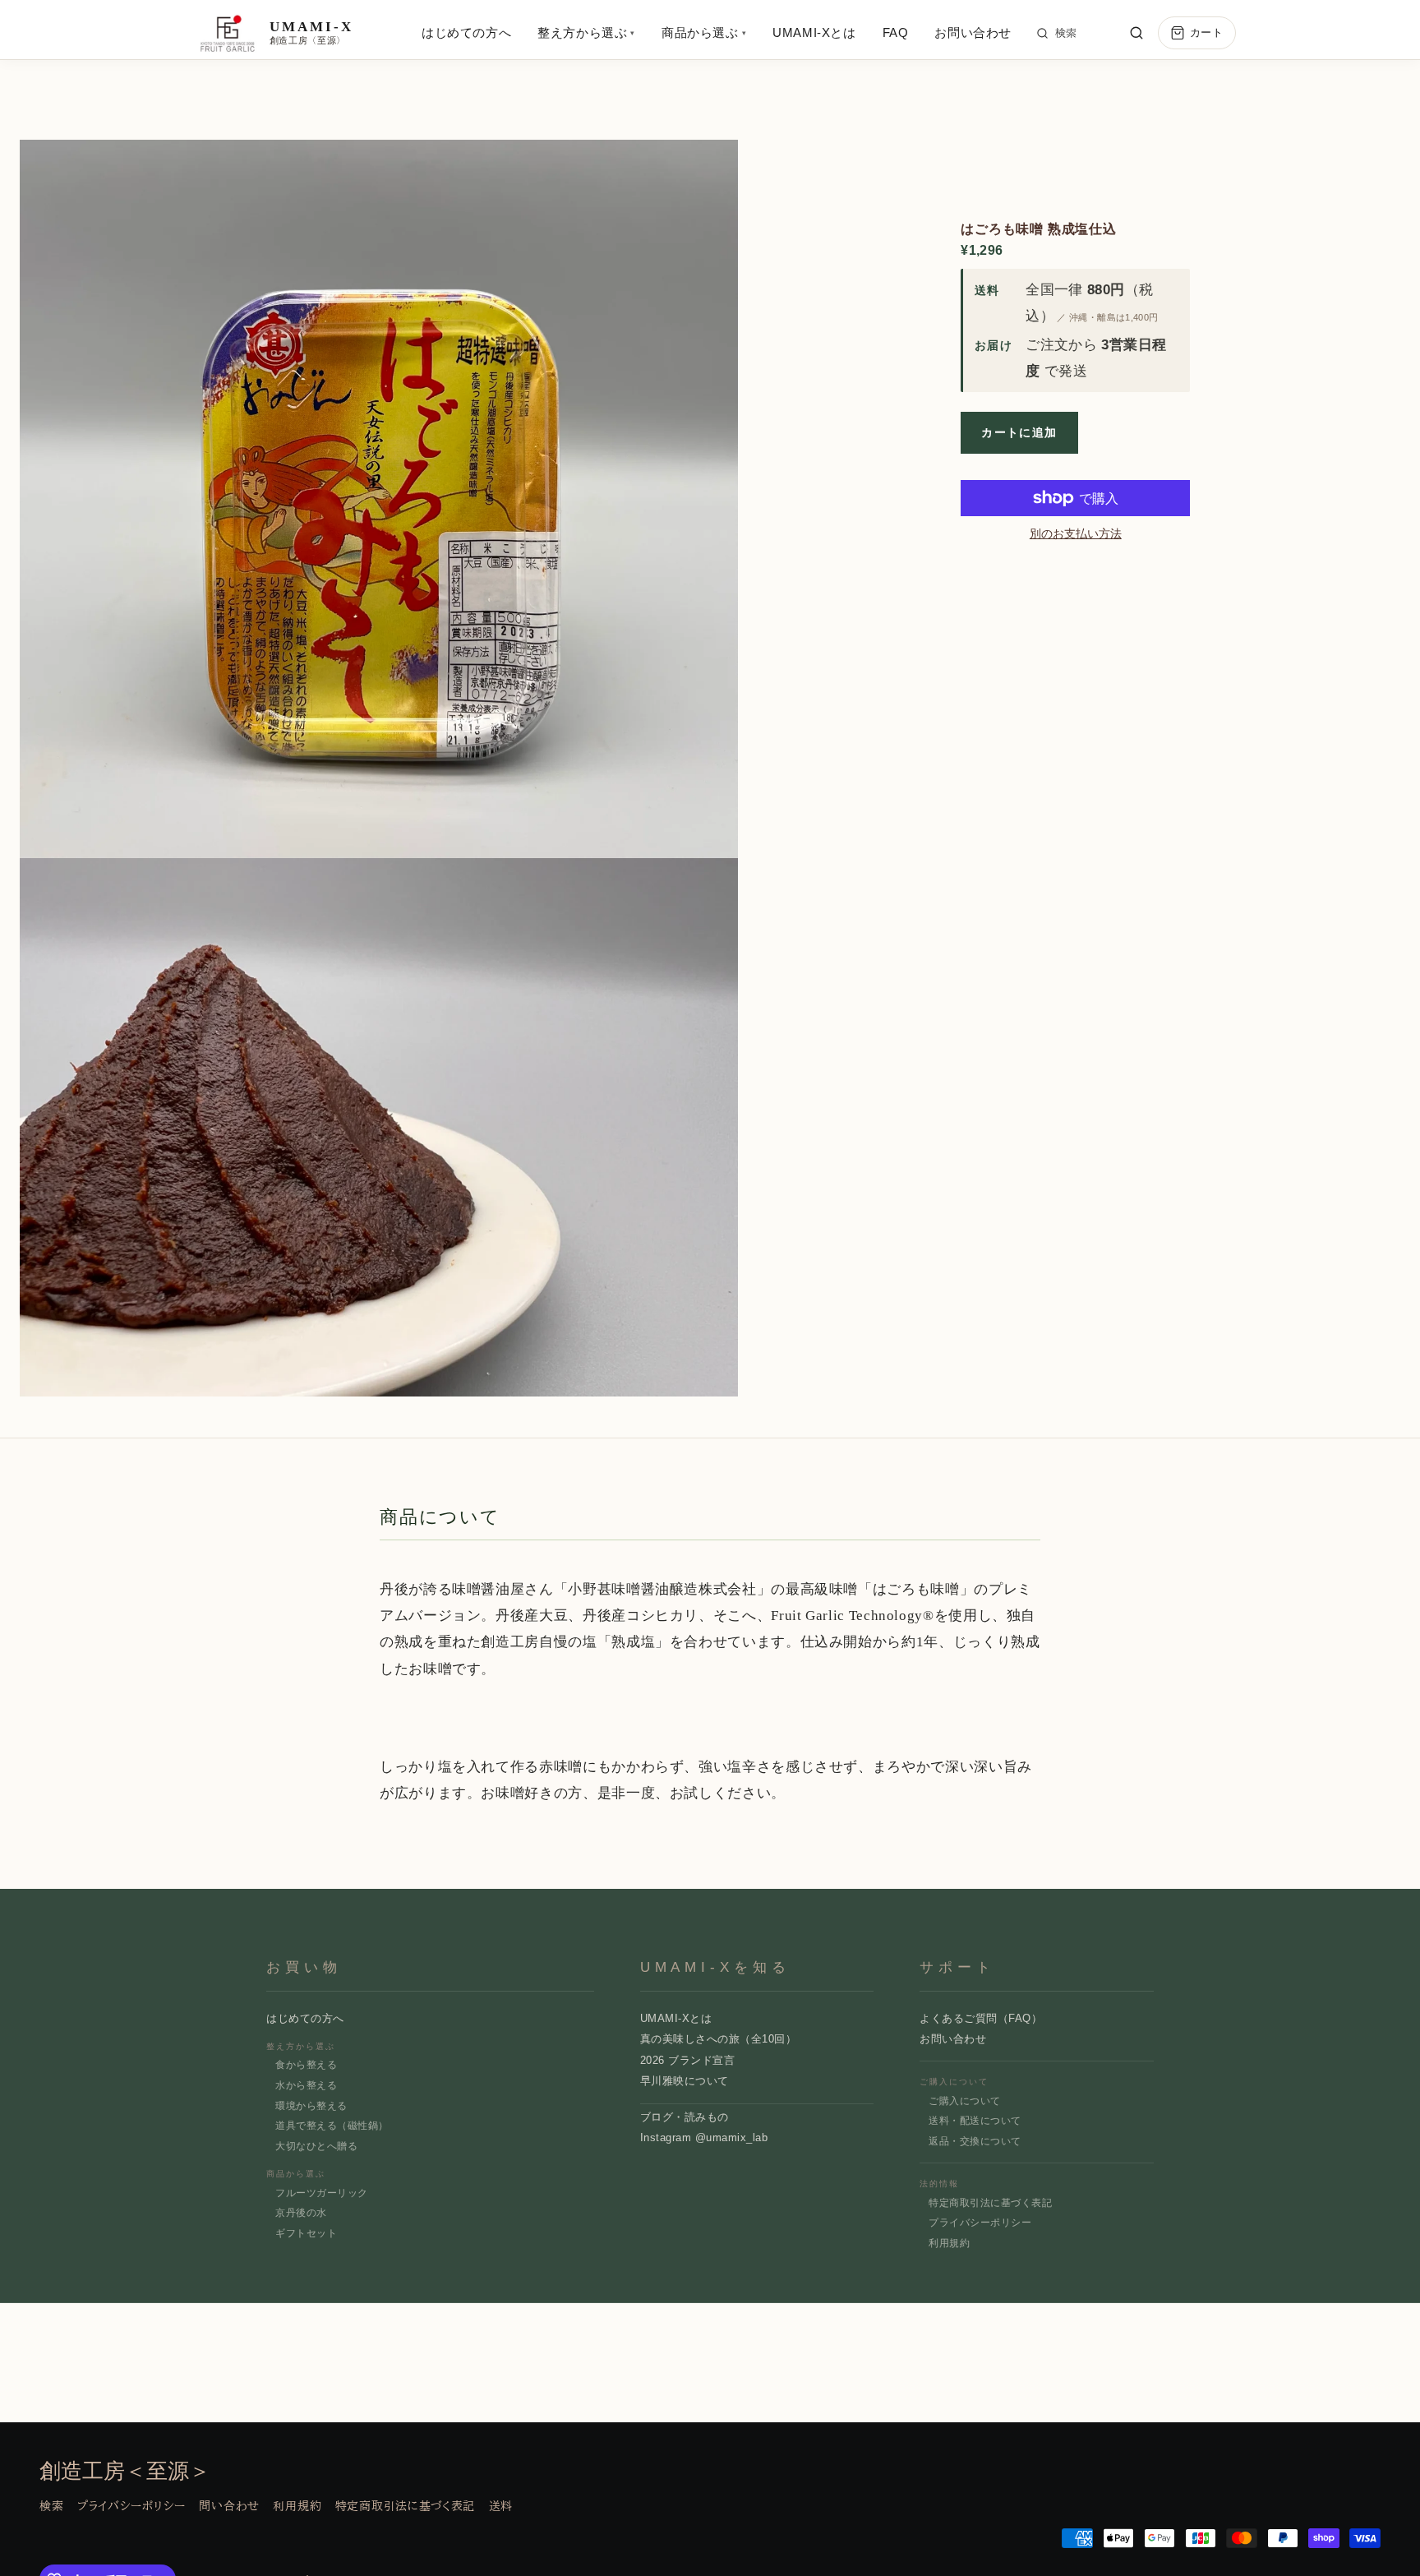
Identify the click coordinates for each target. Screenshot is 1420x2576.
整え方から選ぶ (586, 32)
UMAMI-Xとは (814, 32)
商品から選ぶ (704, 32)
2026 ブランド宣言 (688, 2060)
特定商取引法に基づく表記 (990, 2203)
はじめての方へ (466, 32)
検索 (1066, 33)
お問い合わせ (973, 32)
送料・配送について (975, 2121)
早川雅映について (685, 2081)
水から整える (306, 2085)
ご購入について (964, 2101)
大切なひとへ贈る (316, 2146)
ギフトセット (306, 2233)
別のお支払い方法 (1076, 533)
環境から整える (311, 2106)
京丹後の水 (301, 2213)
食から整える (306, 2065)
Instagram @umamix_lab (704, 2137)
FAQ (896, 32)
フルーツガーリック (321, 2193)
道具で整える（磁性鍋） (332, 2126)
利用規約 (949, 2243)
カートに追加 (1019, 432)
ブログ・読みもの (685, 2117)
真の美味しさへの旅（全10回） (719, 2039)
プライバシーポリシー (980, 2223)
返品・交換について (975, 2141)
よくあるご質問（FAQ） (981, 2018)
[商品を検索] (1136, 33)
